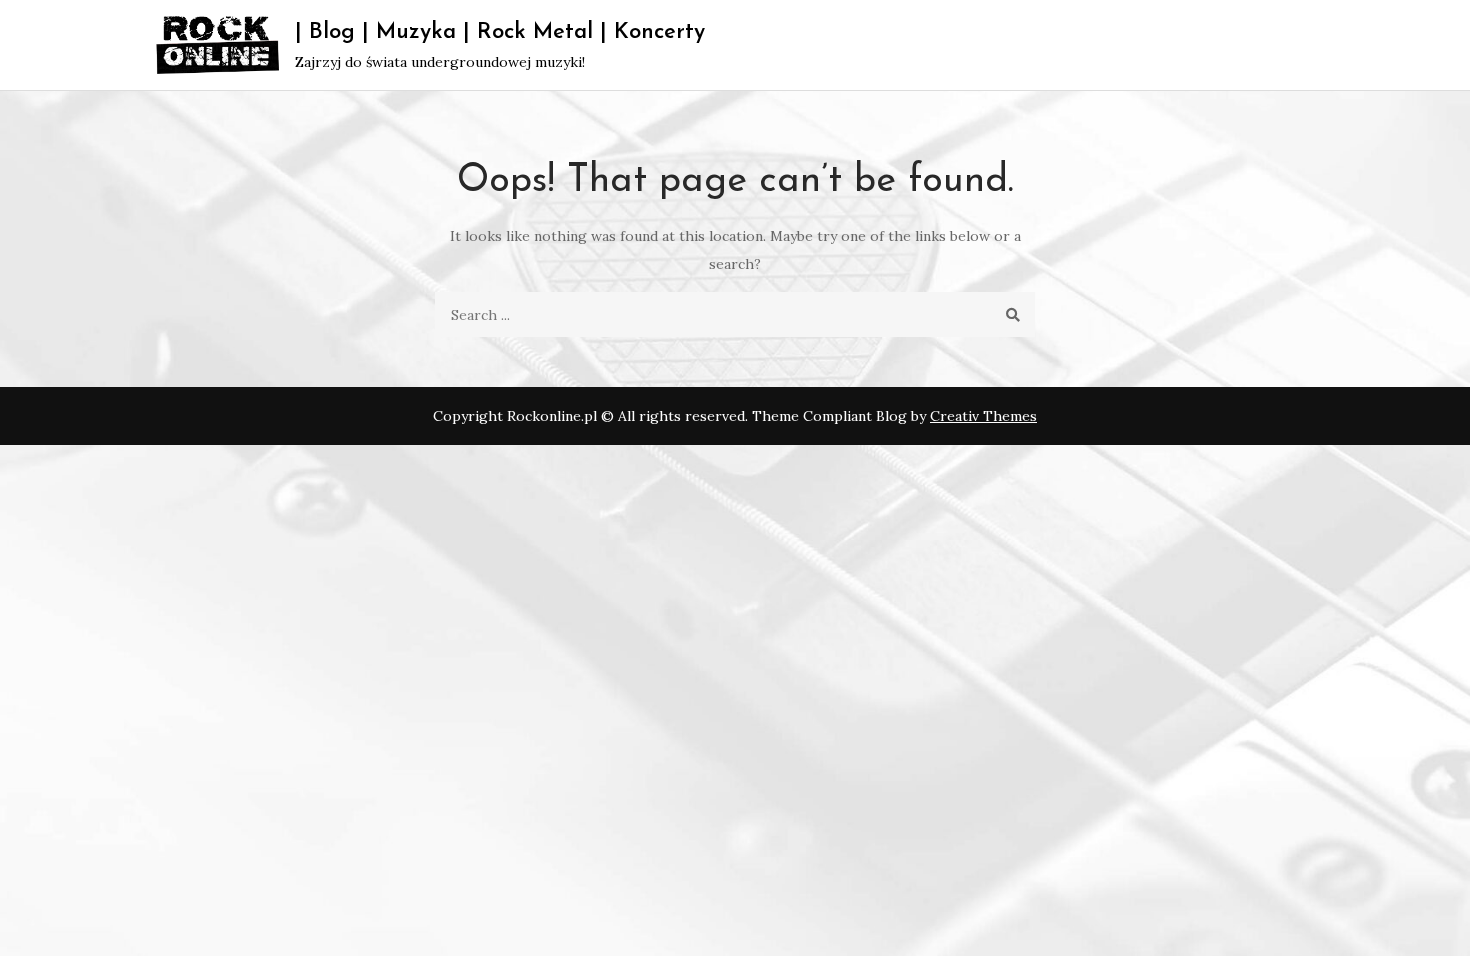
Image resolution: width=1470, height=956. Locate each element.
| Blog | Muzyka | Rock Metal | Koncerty (500, 32)
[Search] (1012, 314)
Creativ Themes (983, 416)
